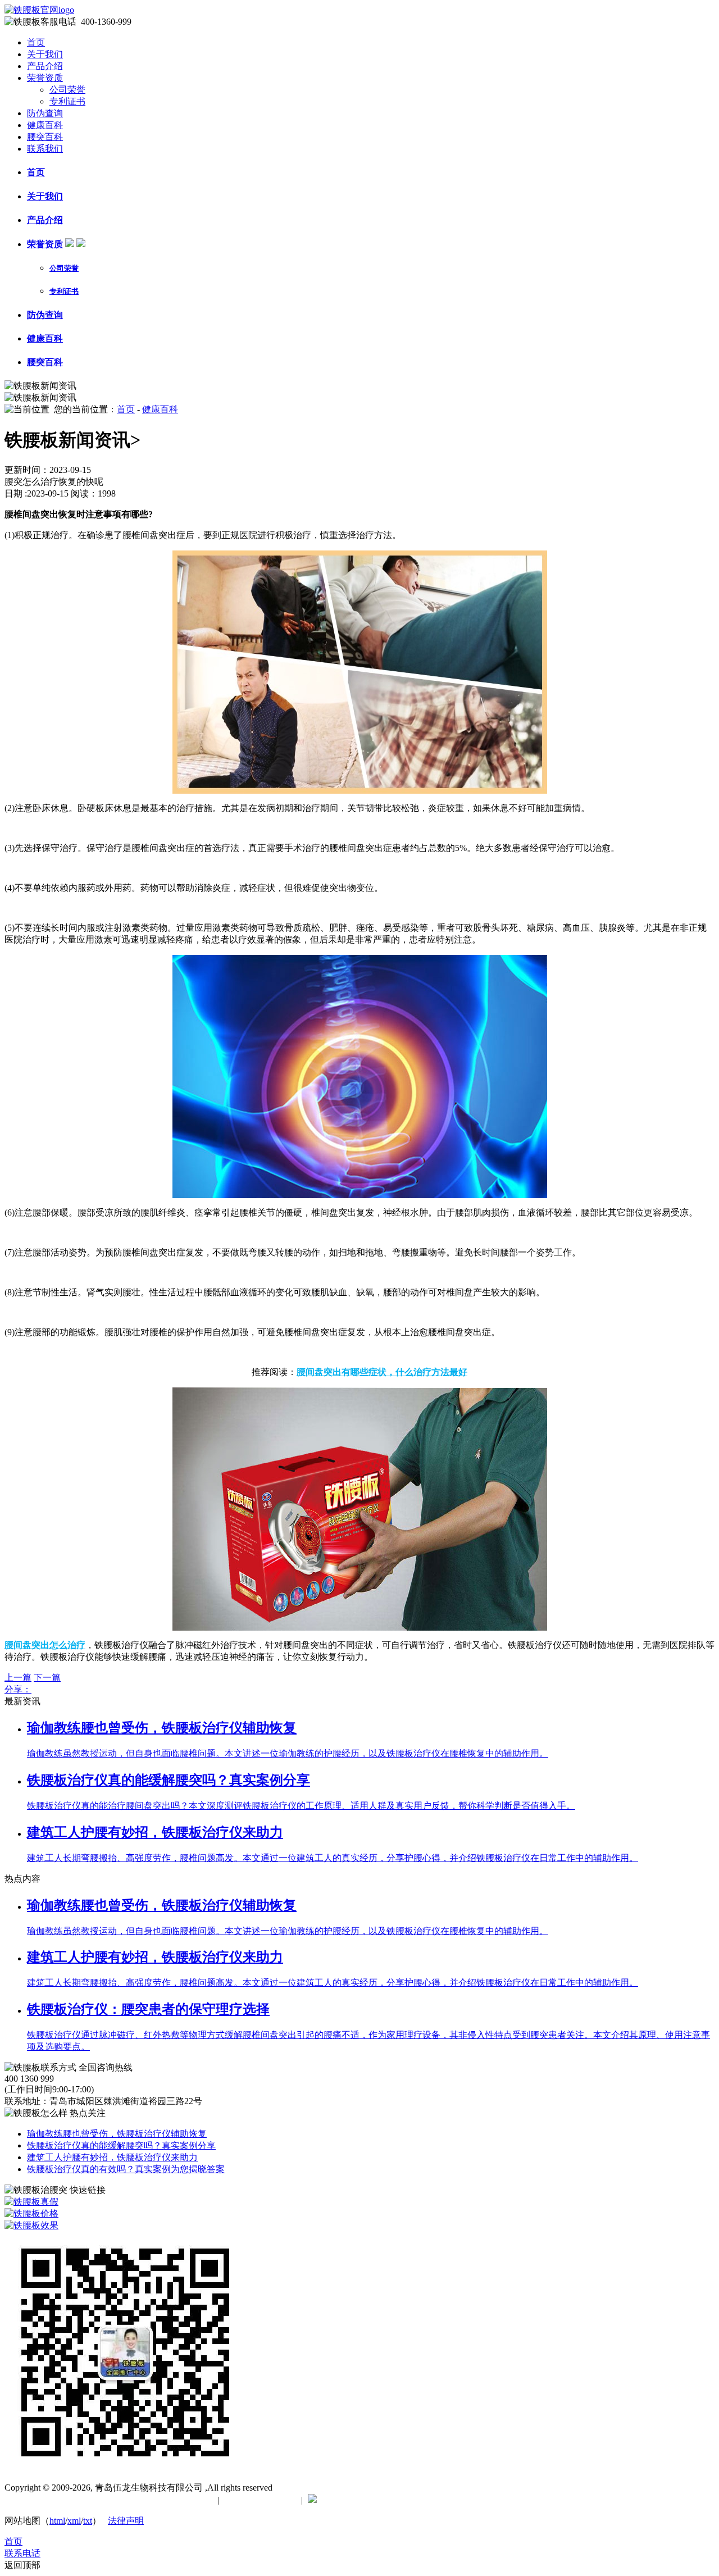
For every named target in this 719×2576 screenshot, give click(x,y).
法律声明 (126, 2521)
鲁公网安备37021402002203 (376, 2500)
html (57, 2521)
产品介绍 (45, 66)
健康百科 (45, 125)
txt (88, 2521)
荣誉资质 (45, 78)
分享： (18, 1689)
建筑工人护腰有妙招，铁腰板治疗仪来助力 (112, 2157)
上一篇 (18, 1678)
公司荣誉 (67, 90)
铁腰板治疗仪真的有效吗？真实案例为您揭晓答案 (126, 2169)
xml (74, 2521)
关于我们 (45, 54)
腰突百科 (45, 137)
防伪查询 (45, 113)
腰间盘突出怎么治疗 (45, 1645)
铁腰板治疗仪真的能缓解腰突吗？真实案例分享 (121, 2145)
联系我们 (45, 149)
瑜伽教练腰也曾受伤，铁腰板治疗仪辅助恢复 (117, 2134)
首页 (36, 42)
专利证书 (67, 101)
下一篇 (47, 1678)
